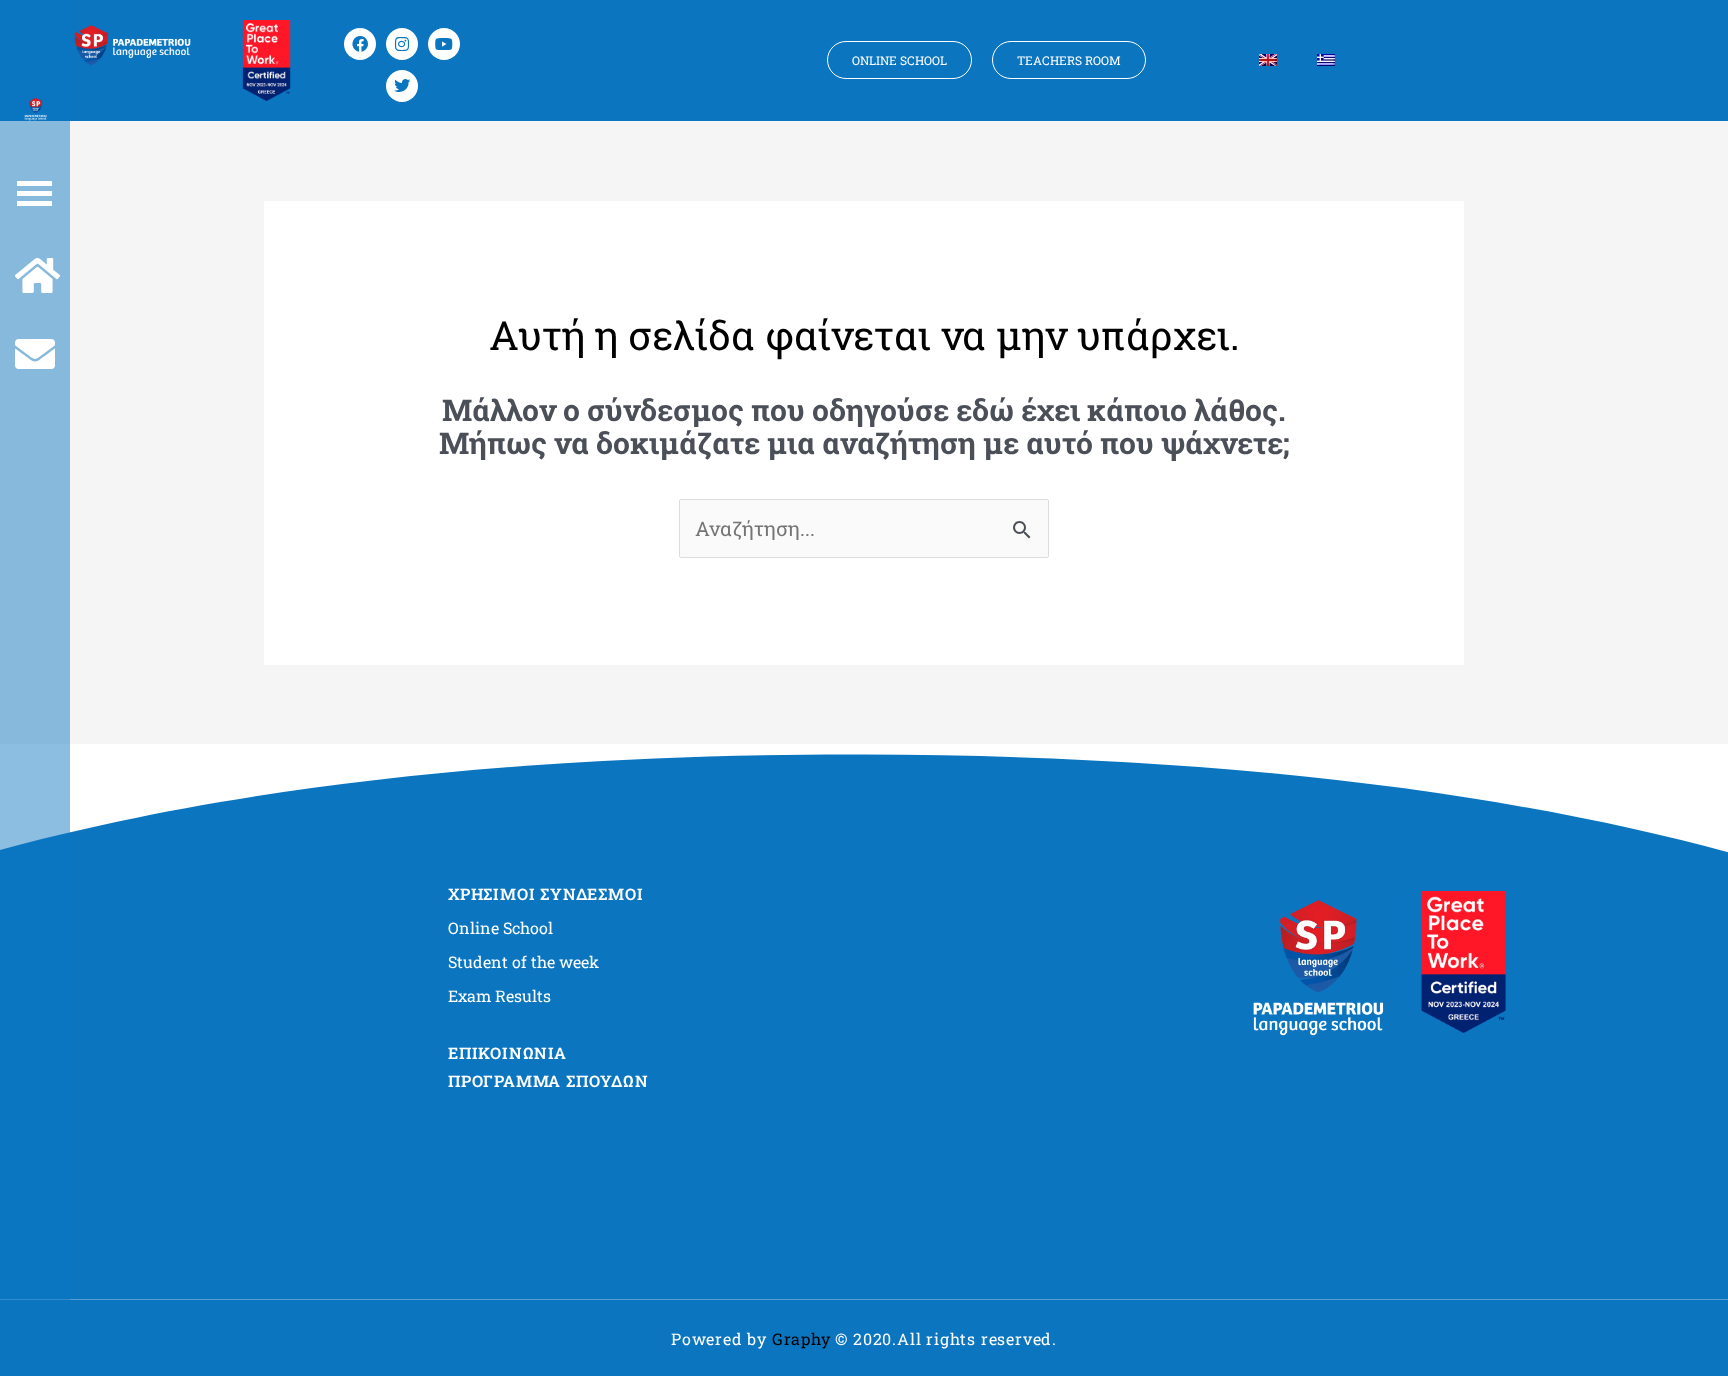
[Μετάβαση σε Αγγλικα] (1268, 60)
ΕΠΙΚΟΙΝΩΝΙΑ (507, 1052)
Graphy (801, 1338)
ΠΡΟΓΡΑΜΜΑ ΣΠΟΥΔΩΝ (548, 1080)
